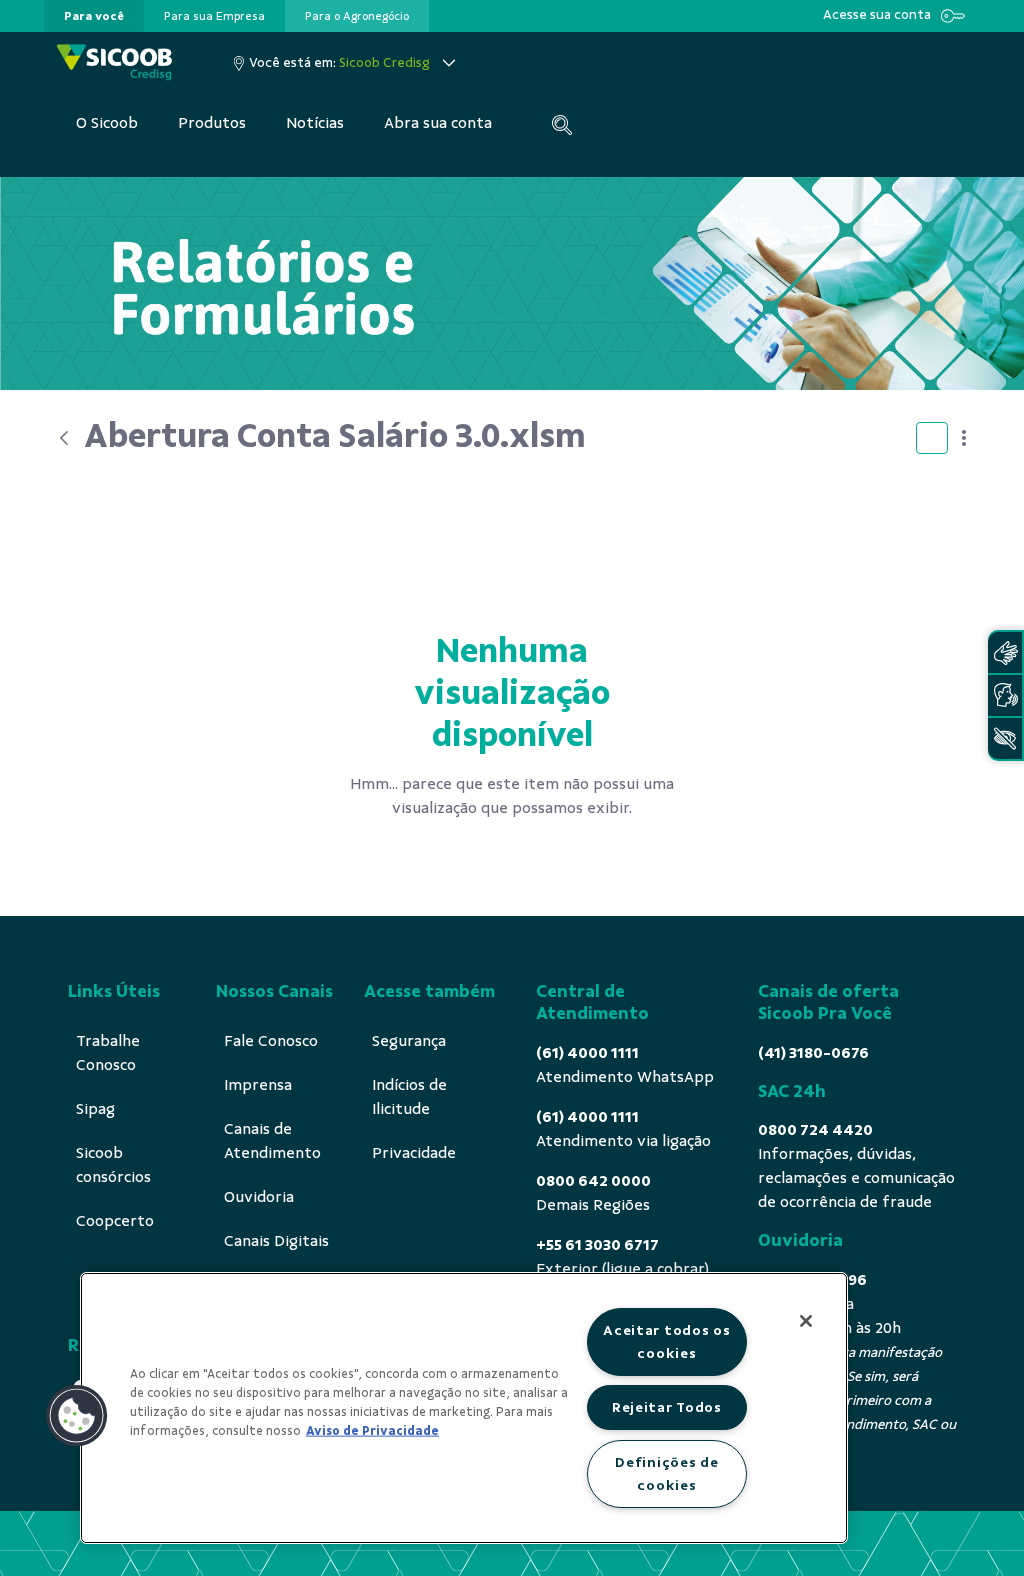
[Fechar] (806, 1321)
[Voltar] (64, 438)
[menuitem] (94, 16)
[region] (464, 1408)
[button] (77, 1416)
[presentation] (94, 16)
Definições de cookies (666, 1473)
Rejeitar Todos (667, 1407)
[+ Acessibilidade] (1005, 738)
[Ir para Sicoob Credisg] (114, 62)
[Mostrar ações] (964, 438)
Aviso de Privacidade (372, 1431)
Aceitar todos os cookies (667, 1341)
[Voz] (1005, 695)
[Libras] (1005, 652)
